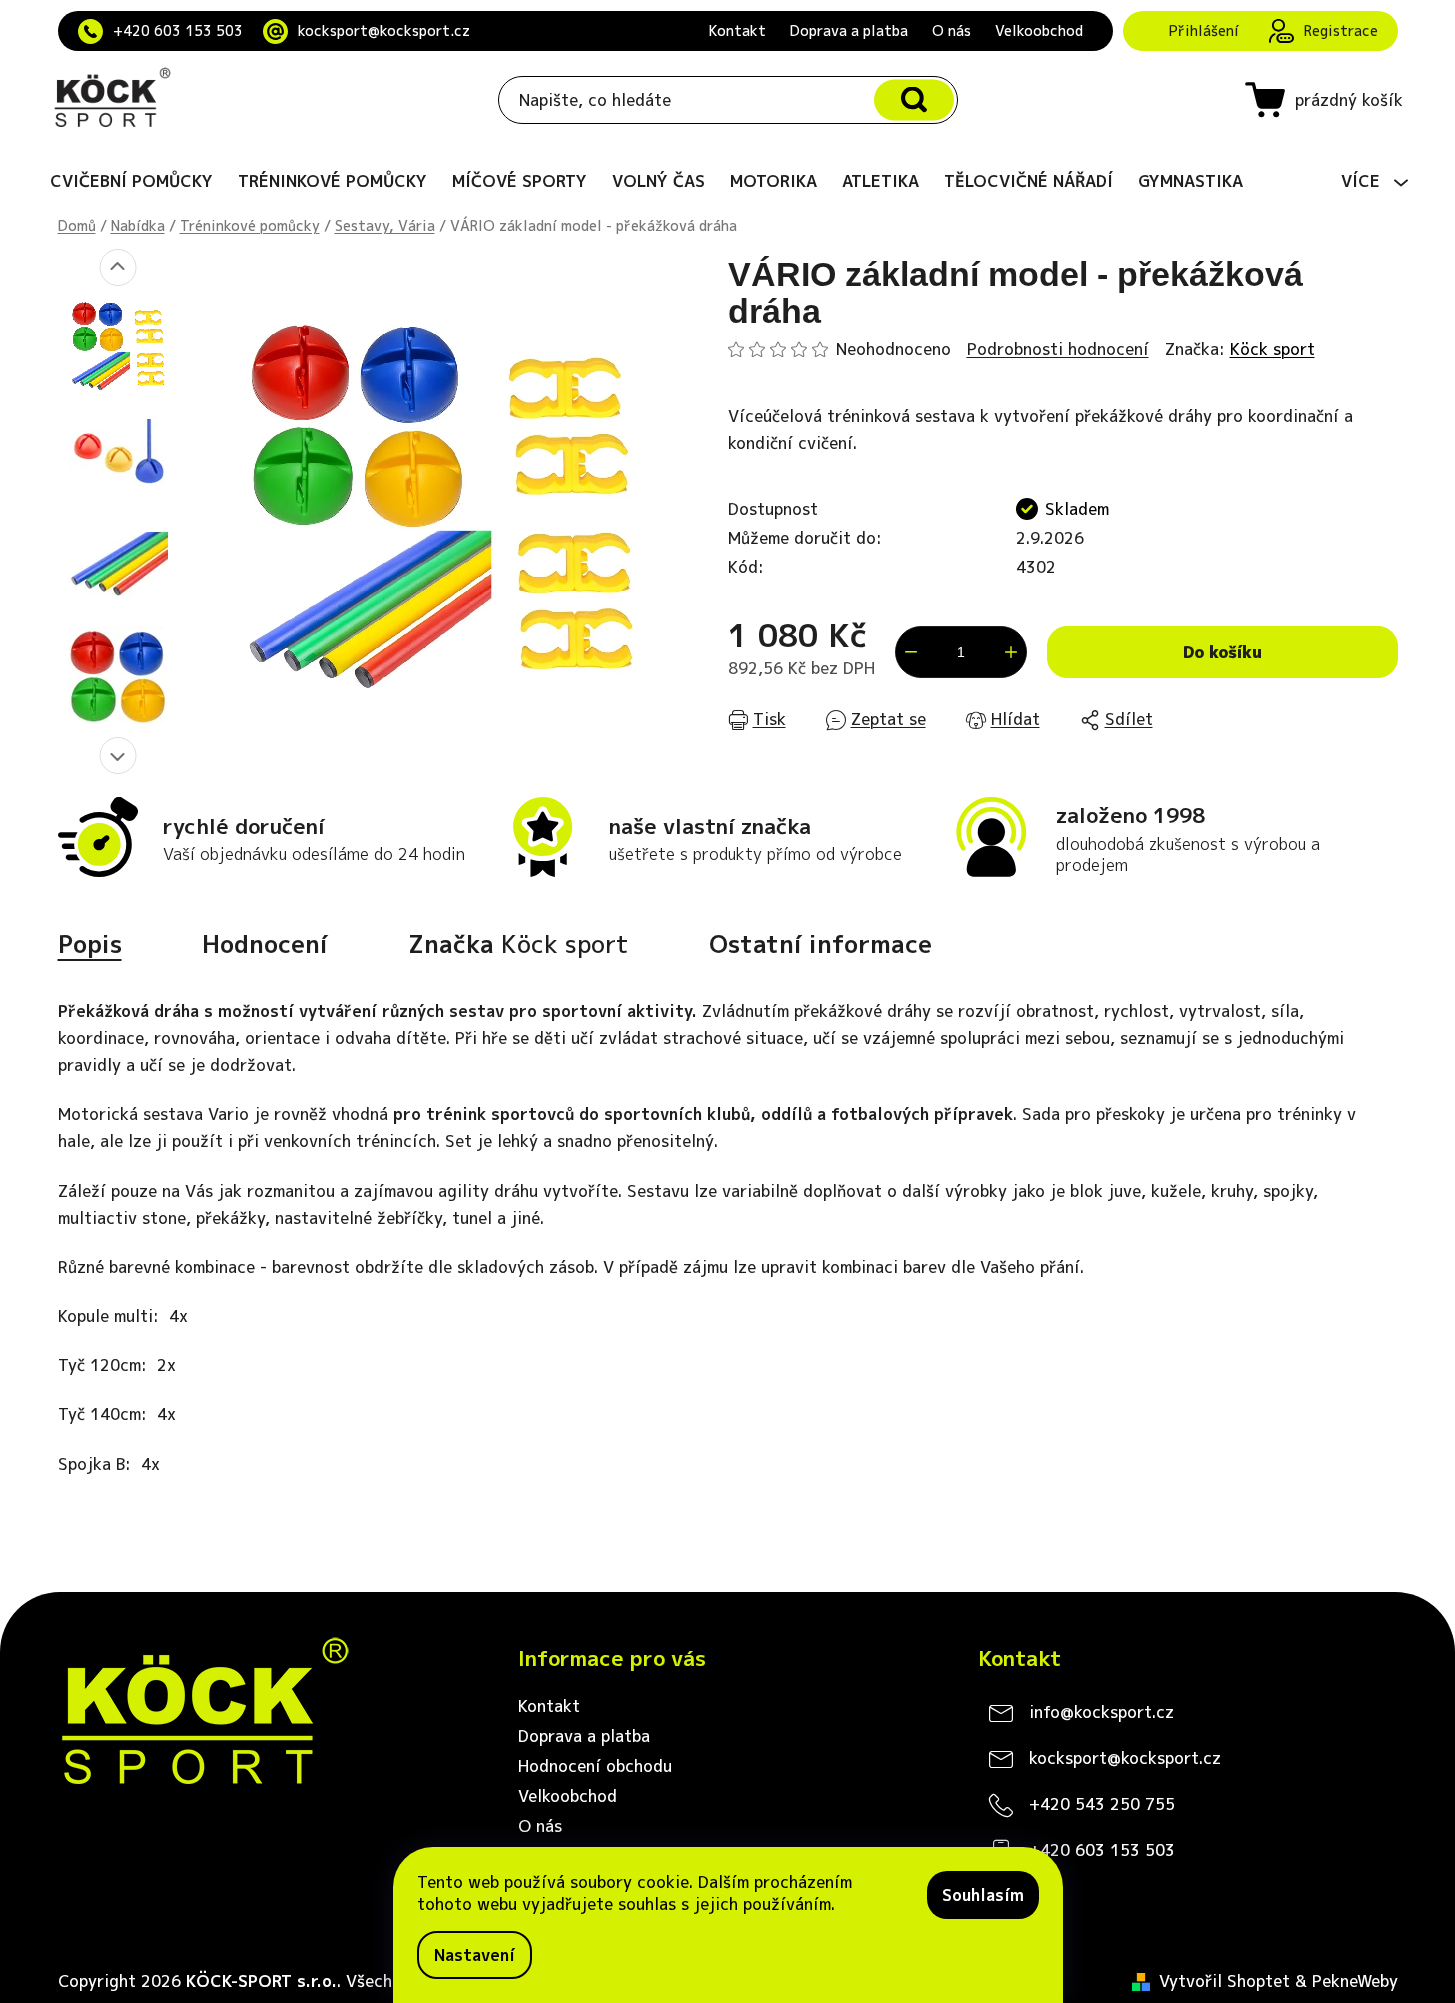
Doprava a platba (849, 30)
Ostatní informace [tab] (820, 944)
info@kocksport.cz (1101, 1712)
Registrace (1341, 30)
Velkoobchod (1039, 30)
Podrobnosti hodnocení (1058, 349)
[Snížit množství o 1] (911, 652)
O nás (951, 30)
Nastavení (474, 1955)
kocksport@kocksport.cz (384, 30)
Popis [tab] (90, 944)
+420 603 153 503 (178, 30)
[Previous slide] (117, 267)
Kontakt (737, 30)
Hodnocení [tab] (265, 944)
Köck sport (1272, 349)
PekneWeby (1355, 1981)
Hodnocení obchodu (595, 1766)
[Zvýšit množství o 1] (1011, 652)
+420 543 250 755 (1102, 1804)
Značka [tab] (518, 944)
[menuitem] (131, 181)
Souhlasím (983, 1895)
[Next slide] (117, 755)
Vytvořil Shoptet (1224, 1981)
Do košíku (1222, 652)
